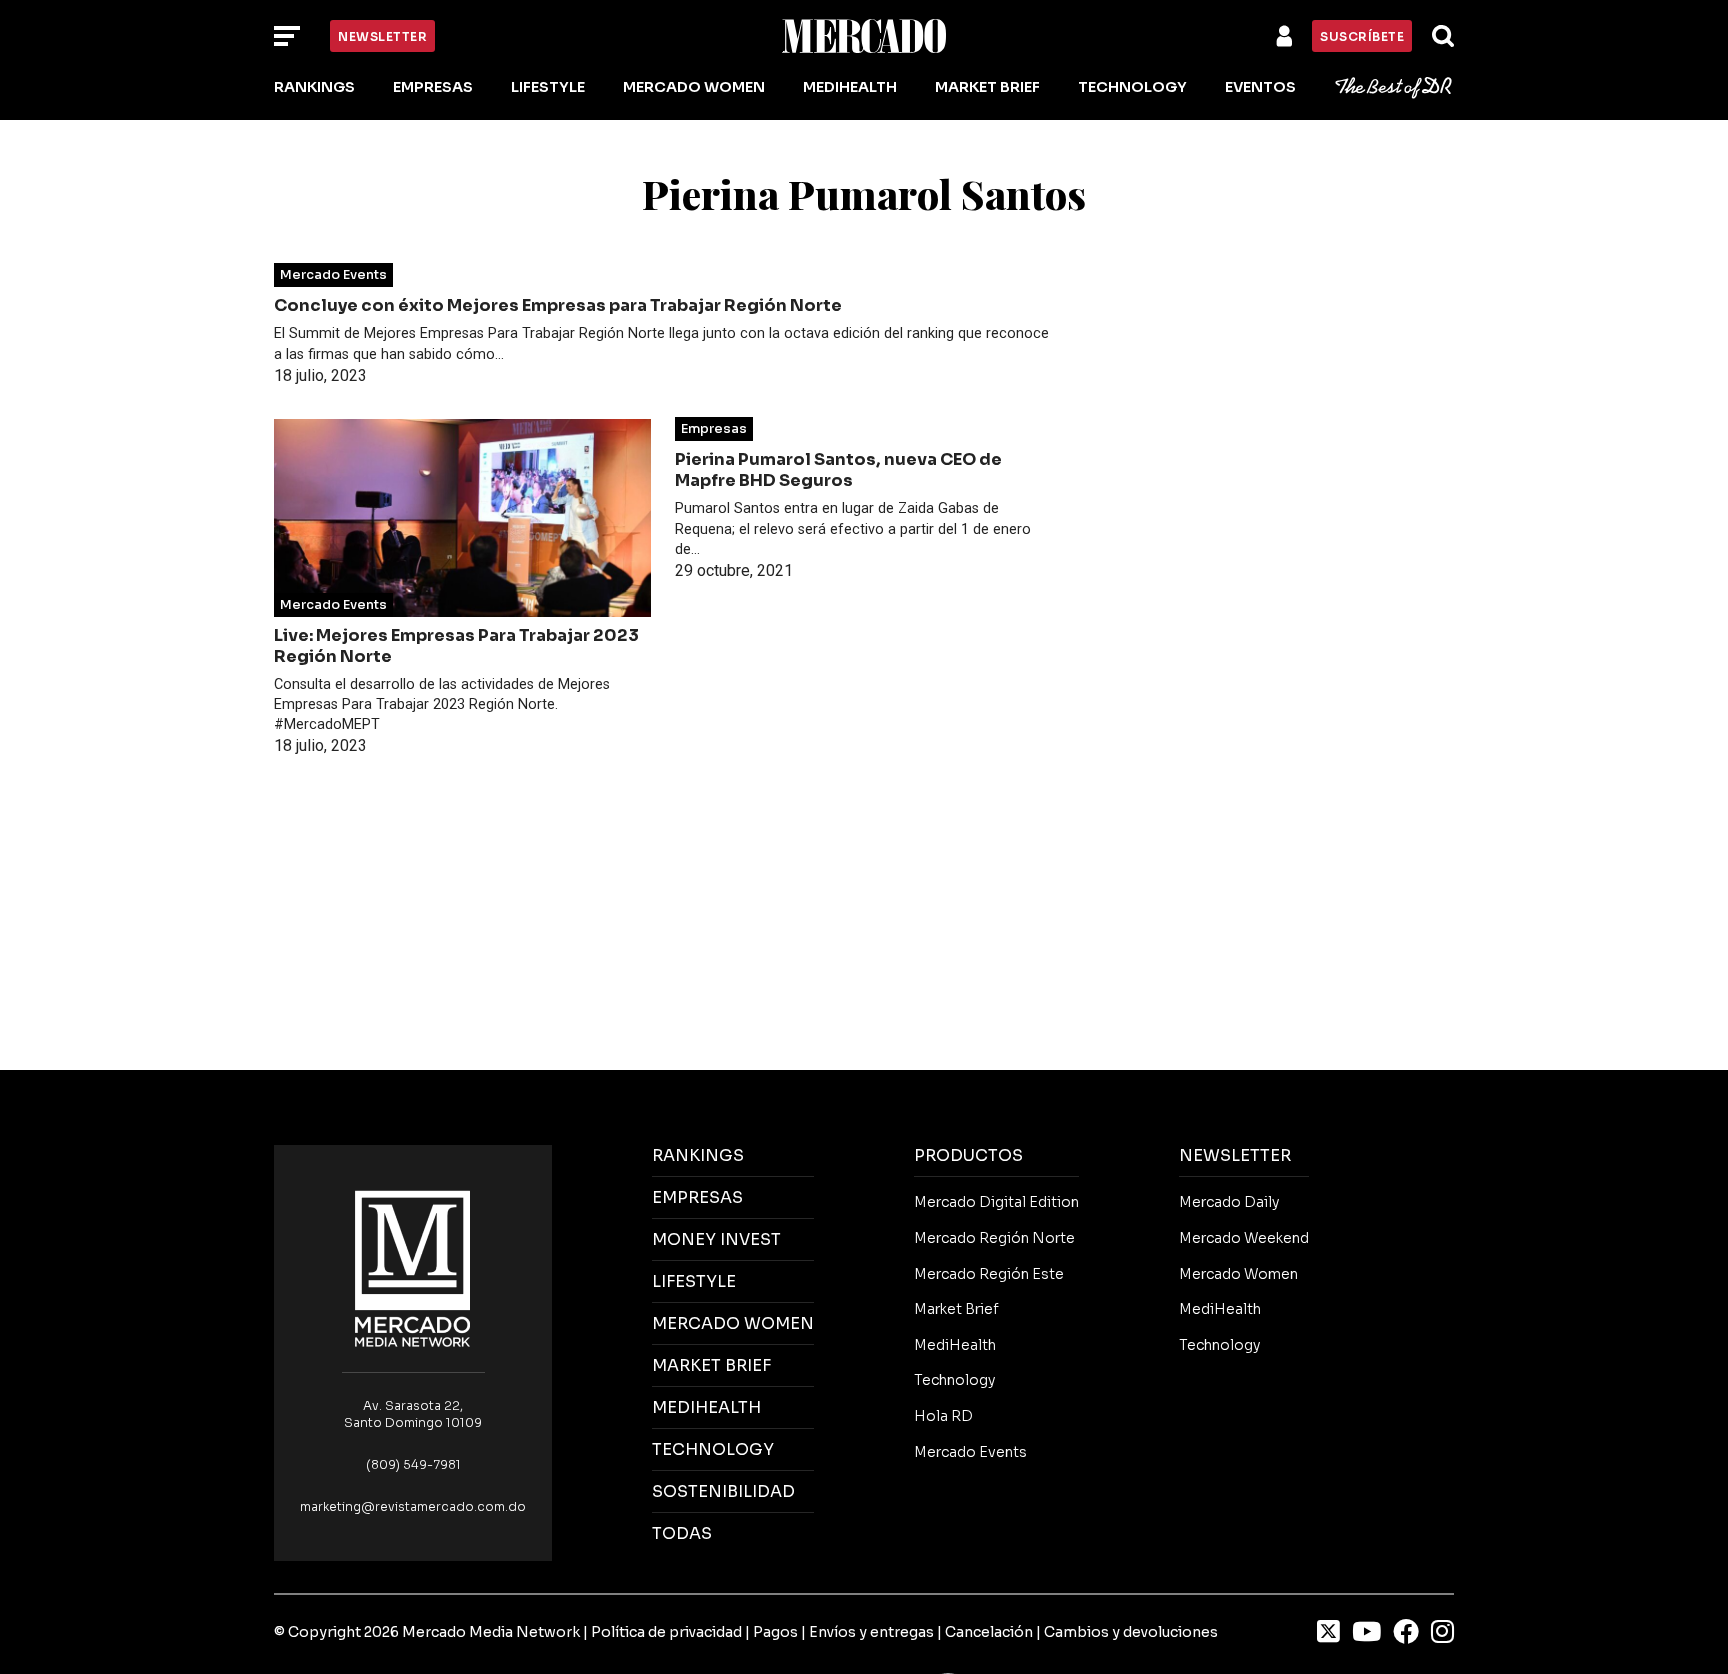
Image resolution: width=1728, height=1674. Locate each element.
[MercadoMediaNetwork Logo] (413, 1267)
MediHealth (850, 87)
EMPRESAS (697, 1197)
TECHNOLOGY (713, 1449)
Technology (1132, 87)
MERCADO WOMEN (733, 1323)
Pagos (775, 1632)
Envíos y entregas (871, 1632)
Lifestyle (548, 87)
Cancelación (989, 1632)
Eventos (1260, 87)
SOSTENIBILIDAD (723, 1491)
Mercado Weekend (1244, 1238)
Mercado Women (694, 87)
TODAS (682, 1533)
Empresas (433, 87)
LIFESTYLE (694, 1281)
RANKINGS (698, 1155)
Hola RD (943, 1416)
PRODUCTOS (968, 1155)
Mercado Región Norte (994, 1238)
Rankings (314, 87)
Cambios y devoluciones (1131, 1632)
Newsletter (382, 36)
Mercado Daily (1229, 1202)
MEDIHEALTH (706, 1407)
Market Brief (987, 87)
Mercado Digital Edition (996, 1202)
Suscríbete (1362, 36)
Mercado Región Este (989, 1274)
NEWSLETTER (1235, 1155)
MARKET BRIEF (711, 1365)
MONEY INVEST (716, 1239)
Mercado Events (333, 275)
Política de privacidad (666, 1632)
